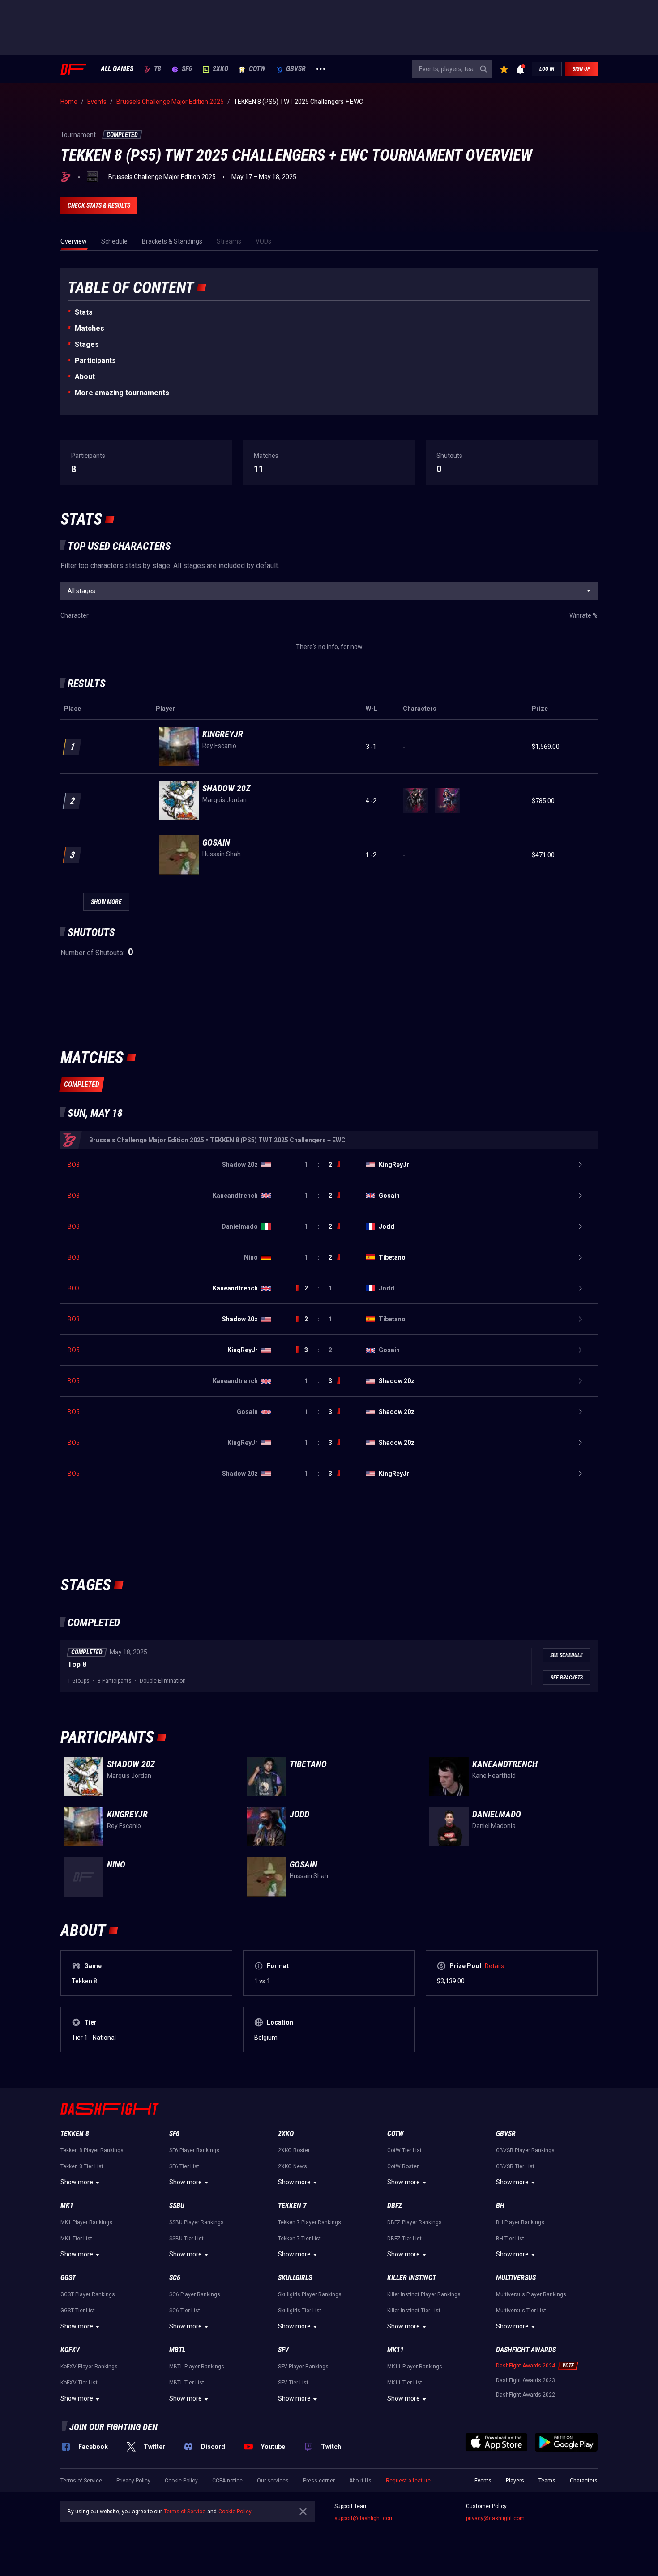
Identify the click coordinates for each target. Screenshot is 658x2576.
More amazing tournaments (122, 393)
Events (483, 2481)
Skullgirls (295, 2278)
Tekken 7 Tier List (299, 2239)
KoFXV (70, 2350)
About (85, 377)
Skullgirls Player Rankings (310, 2294)
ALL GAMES (117, 69)
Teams (547, 2481)
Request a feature (408, 2481)
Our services (273, 2481)
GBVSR (296, 69)
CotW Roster (403, 2166)
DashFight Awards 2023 (526, 2380)
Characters (584, 2481)
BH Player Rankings (520, 2222)
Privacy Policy (133, 2481)
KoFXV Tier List (79, 2383)
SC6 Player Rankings (195, 2294)
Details (494, 1966)
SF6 (187, 69)
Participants (95, 361)
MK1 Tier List (76, 2239)
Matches (90, 328)
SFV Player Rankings (303, 2367)
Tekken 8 (75, 2134)
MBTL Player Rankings (197, 2367)
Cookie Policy (181, 2481)
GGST (68, 2278)
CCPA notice (227, 2481)
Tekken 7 (292, 2206)
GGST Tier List (78, 2311)
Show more (77, 2182)
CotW (257, 69)
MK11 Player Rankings (415, 2367)
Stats (84, 312)
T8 (158, 69)
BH (500, 2206)
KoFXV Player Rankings (89, 2367)
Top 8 (77, 1664)
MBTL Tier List (187, 2383)
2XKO (220, 69)
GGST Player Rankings (88, 2294)
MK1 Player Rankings (86, 2222)
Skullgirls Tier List (300, 2311)
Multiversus (516, 2278)
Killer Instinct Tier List (414, 2311)
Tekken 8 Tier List (82, 2166)
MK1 (67, 2206)
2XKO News (293, 2166)
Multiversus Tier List (521, 2311)
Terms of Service (81, 2481)
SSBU (177, 2206)
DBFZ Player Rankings (414, 2222)
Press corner (319, 2481)
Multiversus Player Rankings (531, 2294)
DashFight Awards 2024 (526, 2366)
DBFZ (395, 2206)
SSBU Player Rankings (197, 2222)
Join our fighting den (113, 2427)
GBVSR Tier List (515, 2166)
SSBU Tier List (186, 2239)
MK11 (395, 2350)
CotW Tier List (404, 2150)
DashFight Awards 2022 (526, 2395)
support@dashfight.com (364, 2518)
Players (515, 2481)
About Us (360, 2481)
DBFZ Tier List (404, 2239)
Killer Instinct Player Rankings (424, 2294)
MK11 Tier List (405, 2383)
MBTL (177, 2350)
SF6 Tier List (184, 2166)
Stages (87, 344)
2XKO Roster (294, 2150)
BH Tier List (510, 2239)
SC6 (175, 2278)
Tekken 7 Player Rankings (310, 2222)
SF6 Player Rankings (194, 2150)
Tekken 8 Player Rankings (92, 2150)
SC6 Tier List (185, 2311)
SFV (283, 2350)
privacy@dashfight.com (495, 2518)
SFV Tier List (293, 2383)
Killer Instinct (412, 2278)
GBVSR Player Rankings (525, 2150)
